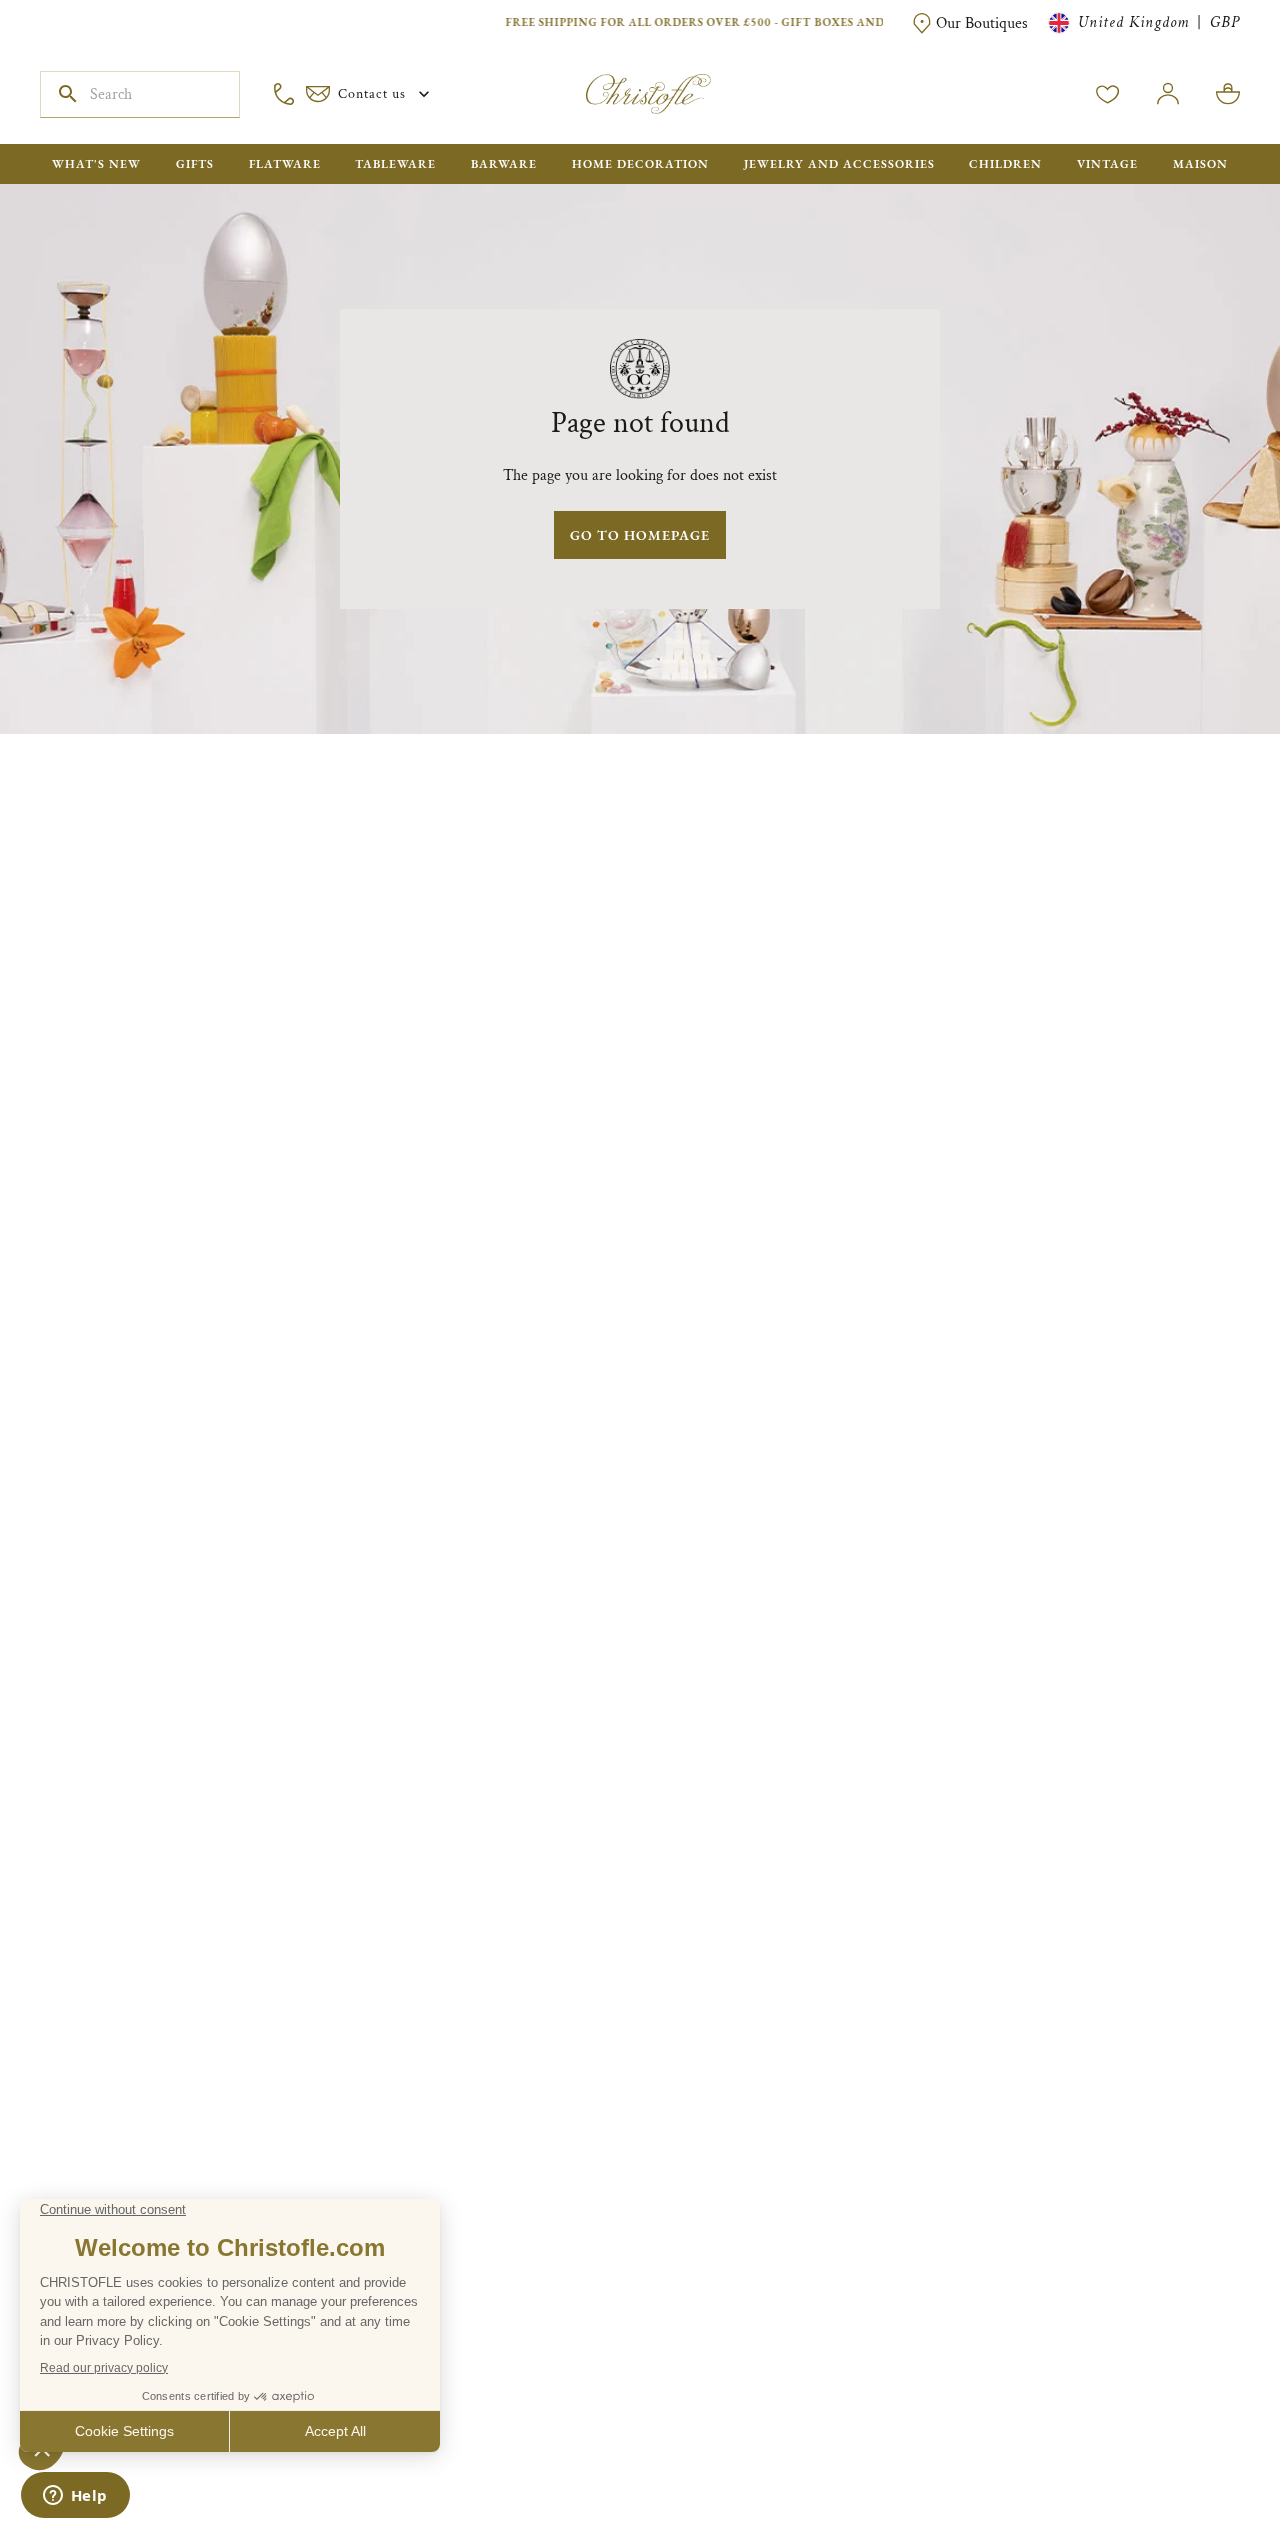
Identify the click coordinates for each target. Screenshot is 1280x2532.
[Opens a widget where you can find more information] (75, 2497)
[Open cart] (1228, 94)
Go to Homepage (640, 535)
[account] (1108, 94)
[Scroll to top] (1202, 2454)
